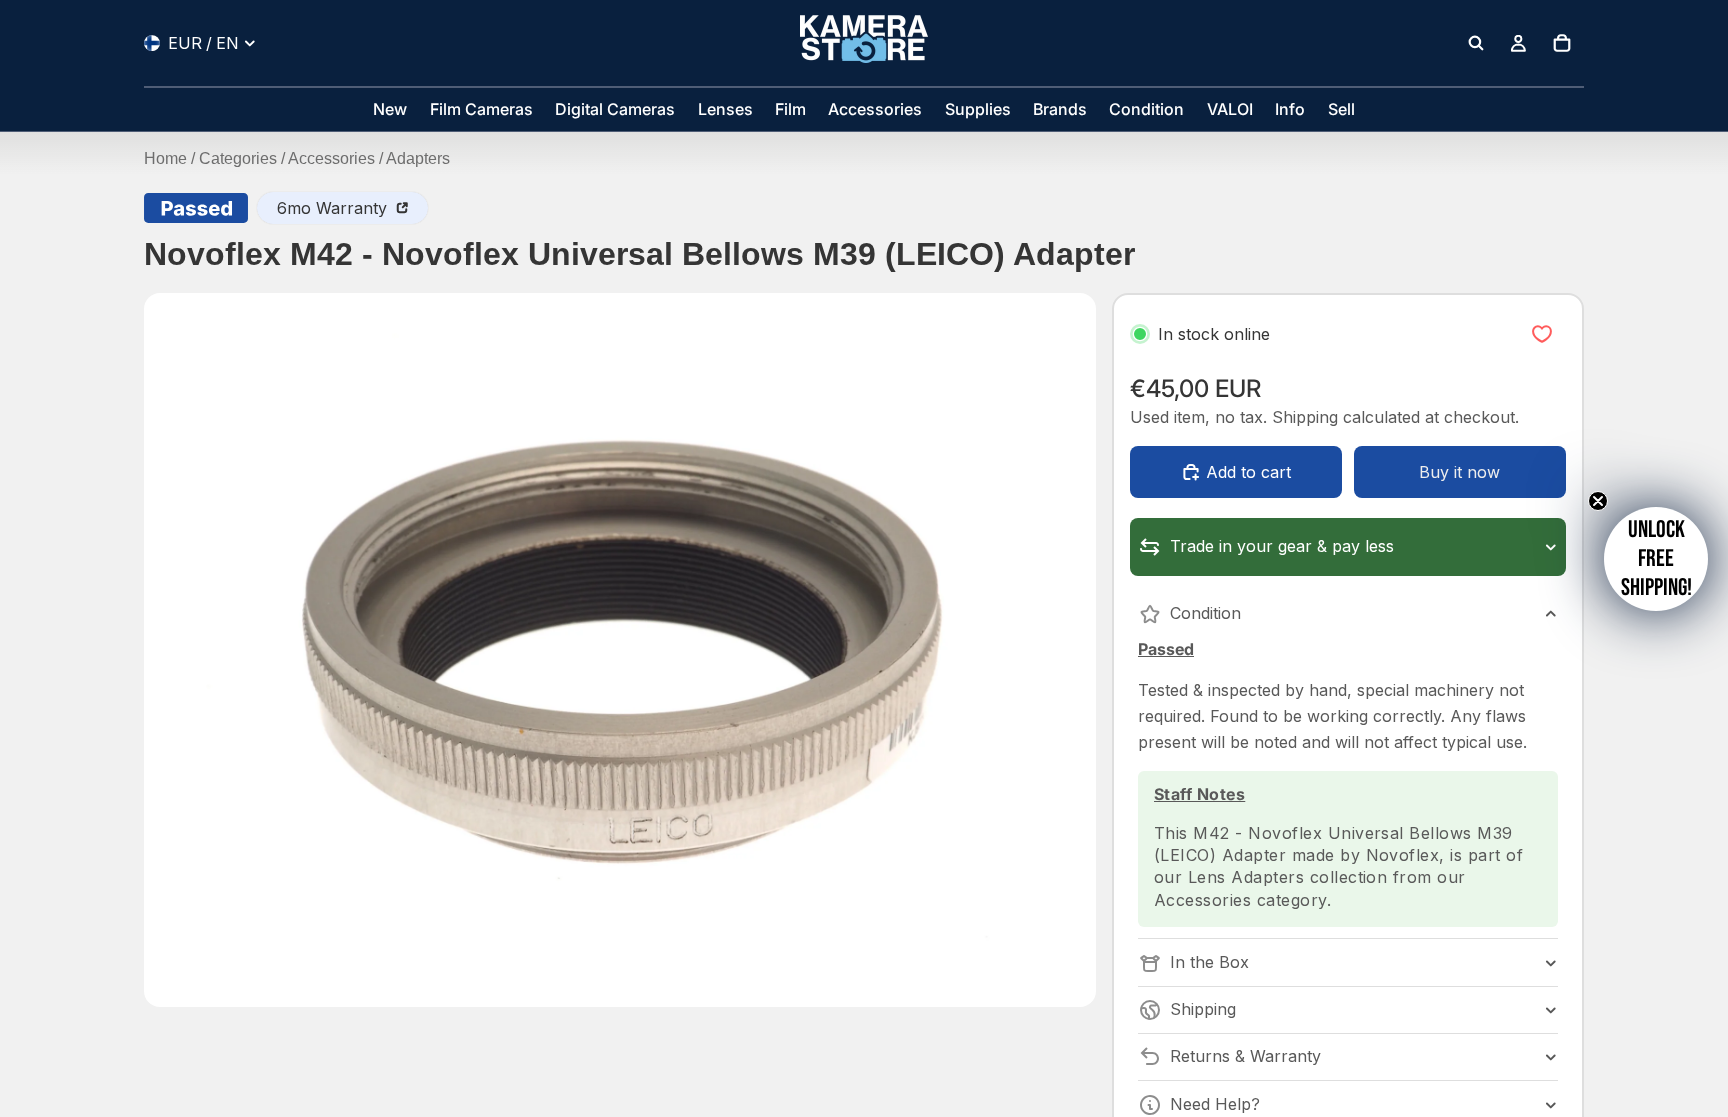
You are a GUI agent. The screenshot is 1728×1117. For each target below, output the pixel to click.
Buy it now (1459, 472)
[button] (1656, 559)
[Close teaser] (1598, 501)
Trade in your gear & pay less (1282, 546)
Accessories (331, 158)
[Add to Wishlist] (1542, 333)
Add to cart (1248, 472)
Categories (238, 158)
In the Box (1209, 962)
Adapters (418, 158)
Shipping (1203, 1009)
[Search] (1476, 43)
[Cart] (1562, 43)
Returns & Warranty (1245, 1056)
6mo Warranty (334, 208)
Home (165, 158)
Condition (1205, 613)
